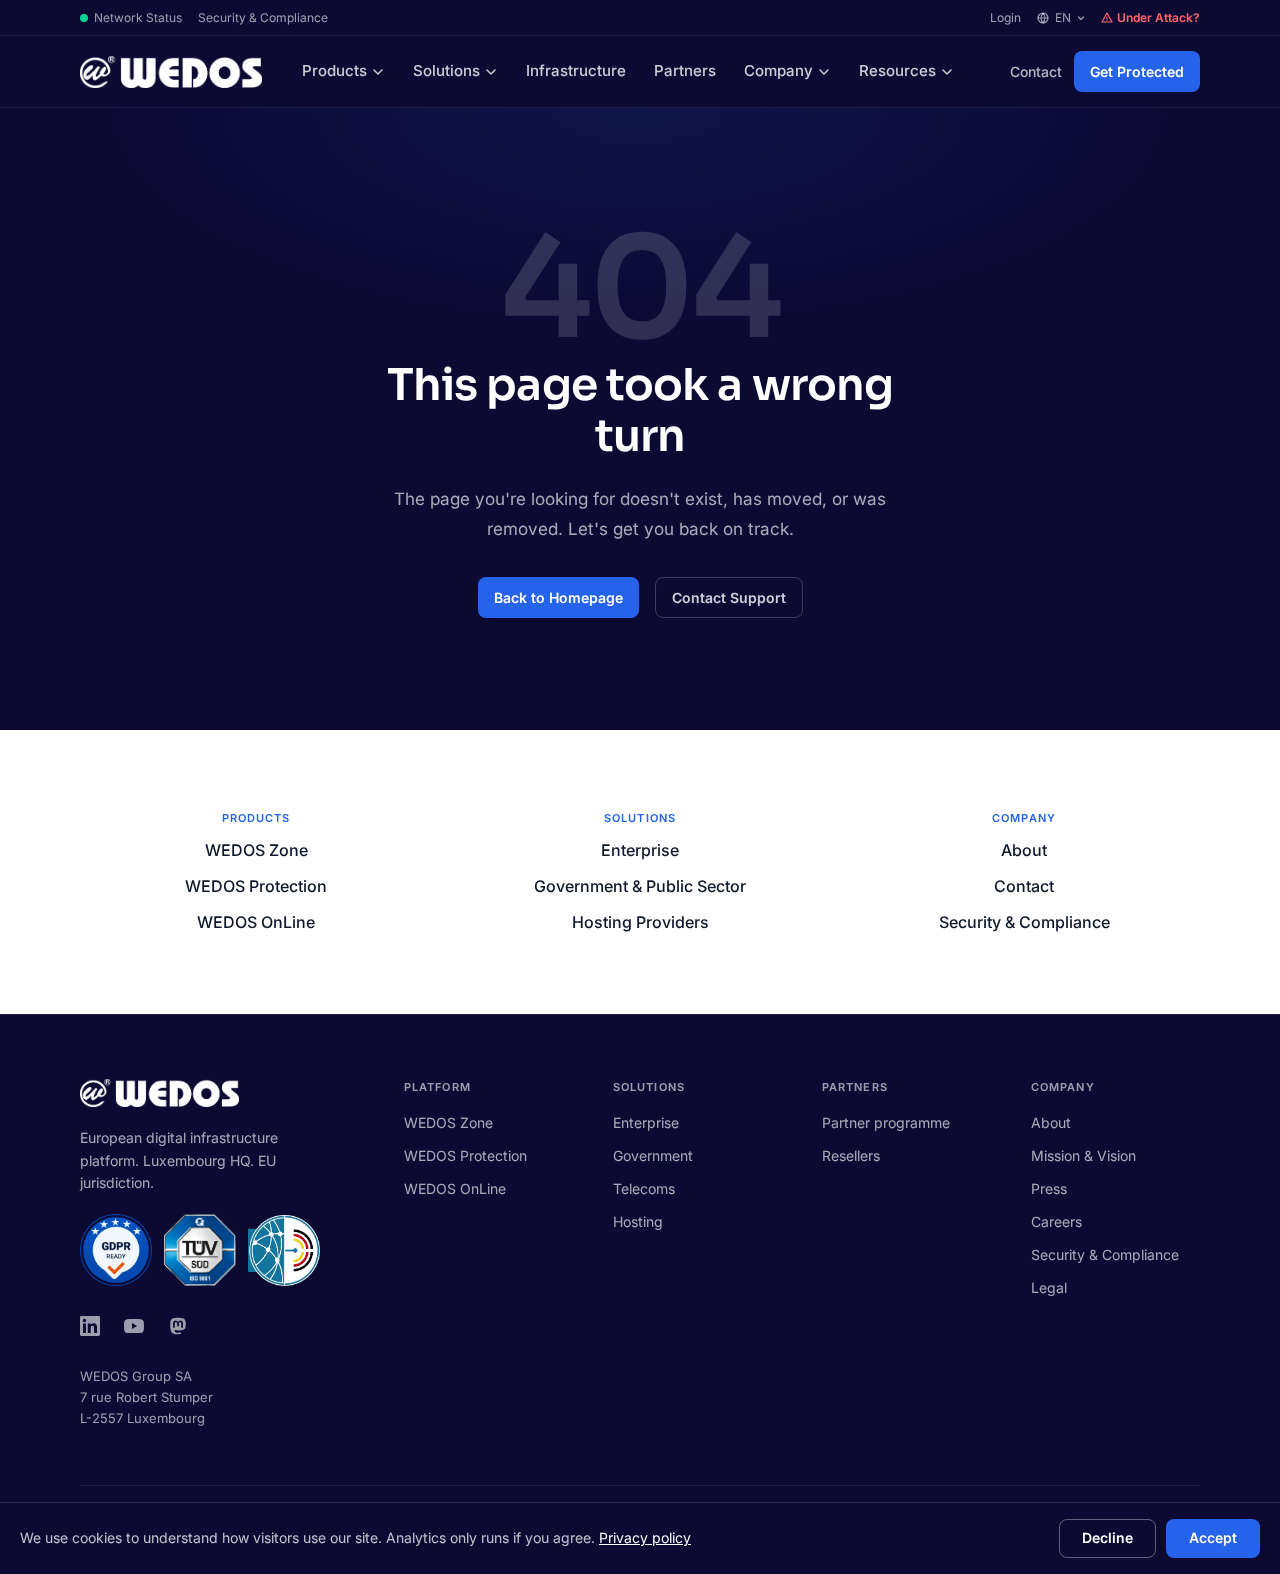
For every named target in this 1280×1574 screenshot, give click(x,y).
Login (1005, 17)
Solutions (446, 70)
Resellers (851, 1155)
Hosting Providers (640, 922)
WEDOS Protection (256, 886)
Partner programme (886, 1122)
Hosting (638, 1221)
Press (1049, 1188)
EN (1063, 17)
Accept (1213, 1537)
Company (778, 70)
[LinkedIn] (90, 1326)
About (1024, 850)
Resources (897, 70)
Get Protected (1137, 71)
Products (334, 70)
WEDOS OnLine (256, 922)
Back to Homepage (558, 597)
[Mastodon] (178, 1326)
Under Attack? (1158, 17)
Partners (685, 70)
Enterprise (640, 850)
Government (653, 1155)
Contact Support (729, 597)
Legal (1049, 1287)
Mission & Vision (1083, 1155)
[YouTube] (134, 1326)
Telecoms (644, 1188)
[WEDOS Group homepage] (171, 72)
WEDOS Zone (256, 850)
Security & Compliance (263, 17)
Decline (1107, 1537)
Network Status (138, 17)
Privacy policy (645, 1537)
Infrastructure (576, 70)
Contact (1036, 71)
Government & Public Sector (640, 886)
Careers (1056, 1221)
